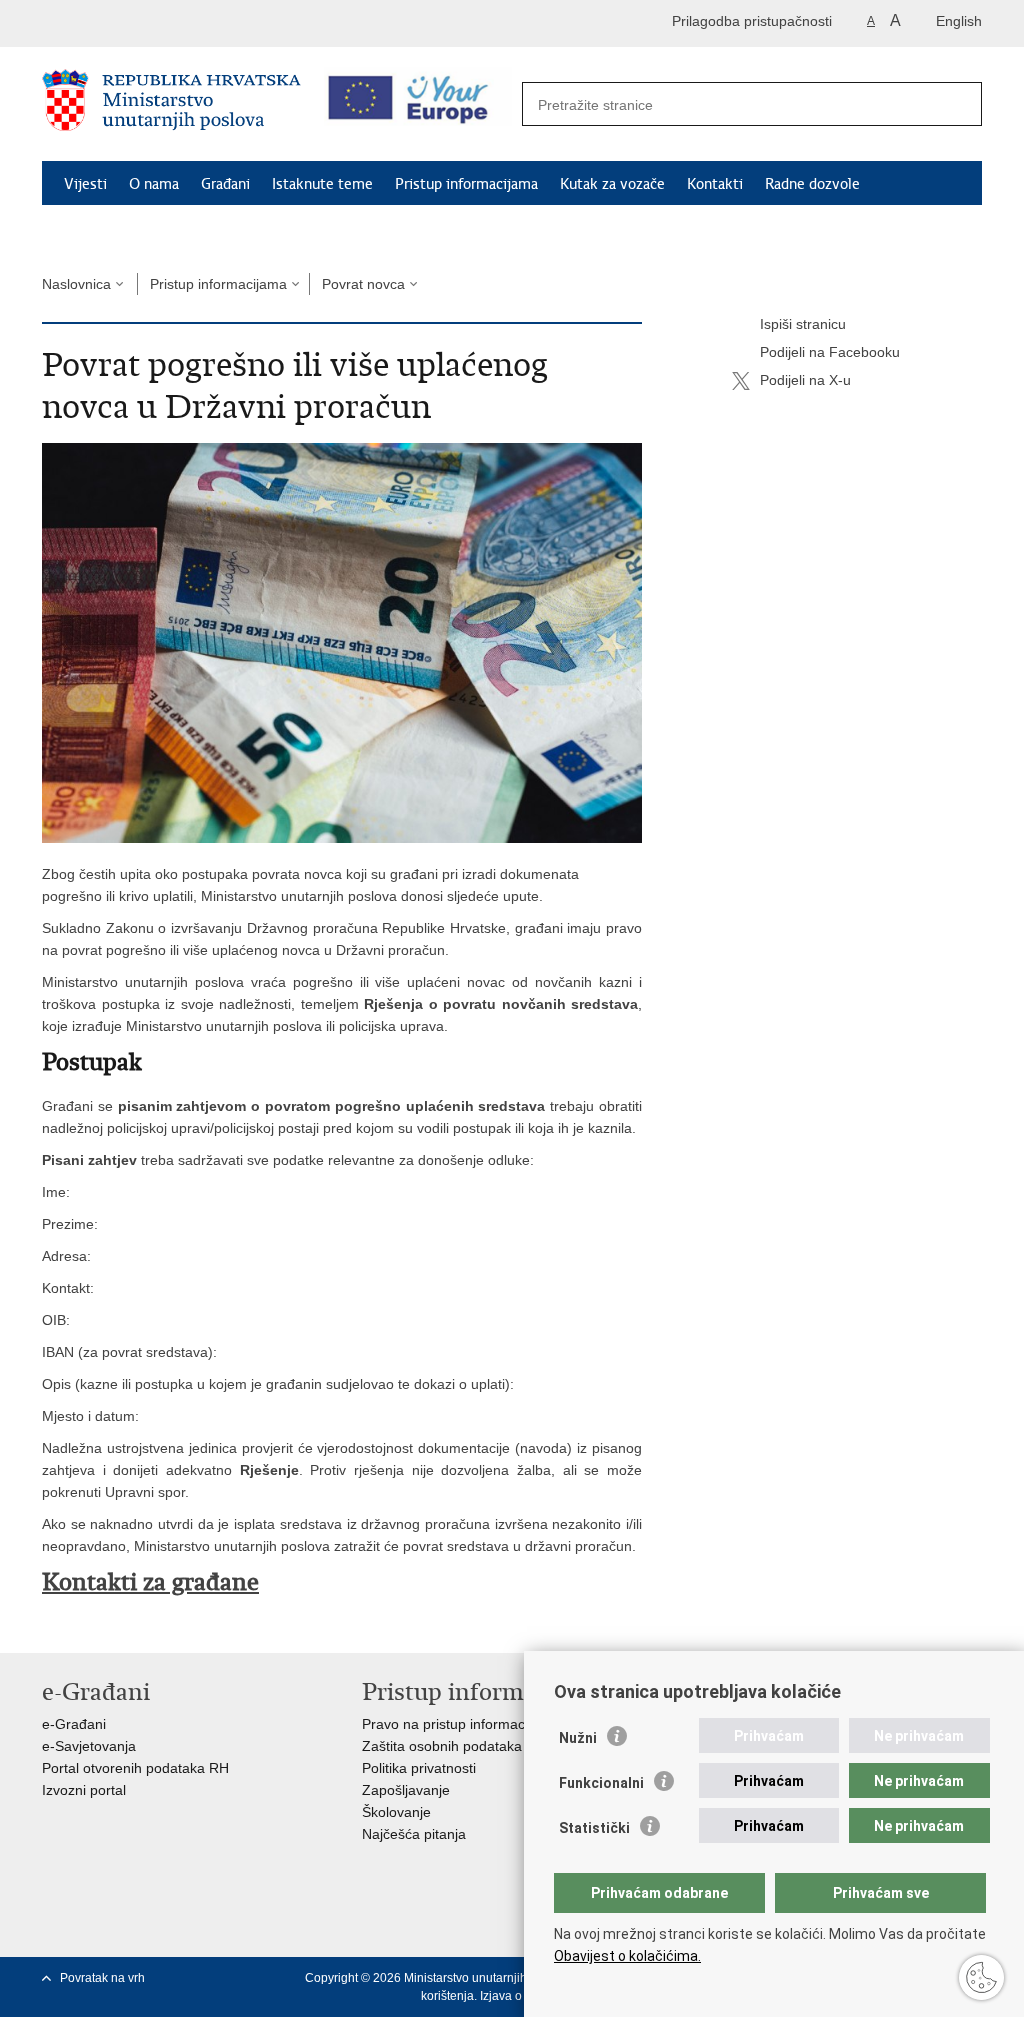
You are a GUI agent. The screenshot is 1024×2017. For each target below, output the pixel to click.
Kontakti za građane (150, 1582)
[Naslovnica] (171, 105)
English (959, 21)
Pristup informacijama (466, 184)
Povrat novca (363, 284)
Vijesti (85, 184)
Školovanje (396, 1812)
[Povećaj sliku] (342, 642)
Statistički (594, 1828)
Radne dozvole (812, 184)
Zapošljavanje (406, 1790)
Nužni (578, 1738)
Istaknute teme (322, 184)
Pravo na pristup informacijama (460, 1724)
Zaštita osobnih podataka (442, 1746)
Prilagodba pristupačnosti (752, 21)
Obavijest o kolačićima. (627, 1956)
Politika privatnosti (419, 1768)
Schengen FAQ (112, 230)
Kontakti (715, 184)
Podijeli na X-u (805, 380)
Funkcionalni (601, 1783)
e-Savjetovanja (89, 1746)
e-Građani (74, 1724)
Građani (225, 184)
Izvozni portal (84, 1790)
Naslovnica (76, 284)
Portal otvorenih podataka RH (135, 1768)
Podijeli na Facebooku (830, 352)
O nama (154, 184)
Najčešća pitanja (414, 1834)
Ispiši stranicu (803, 324)
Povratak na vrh (102, 1978)
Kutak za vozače (612, 184)
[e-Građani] (127, 23)
